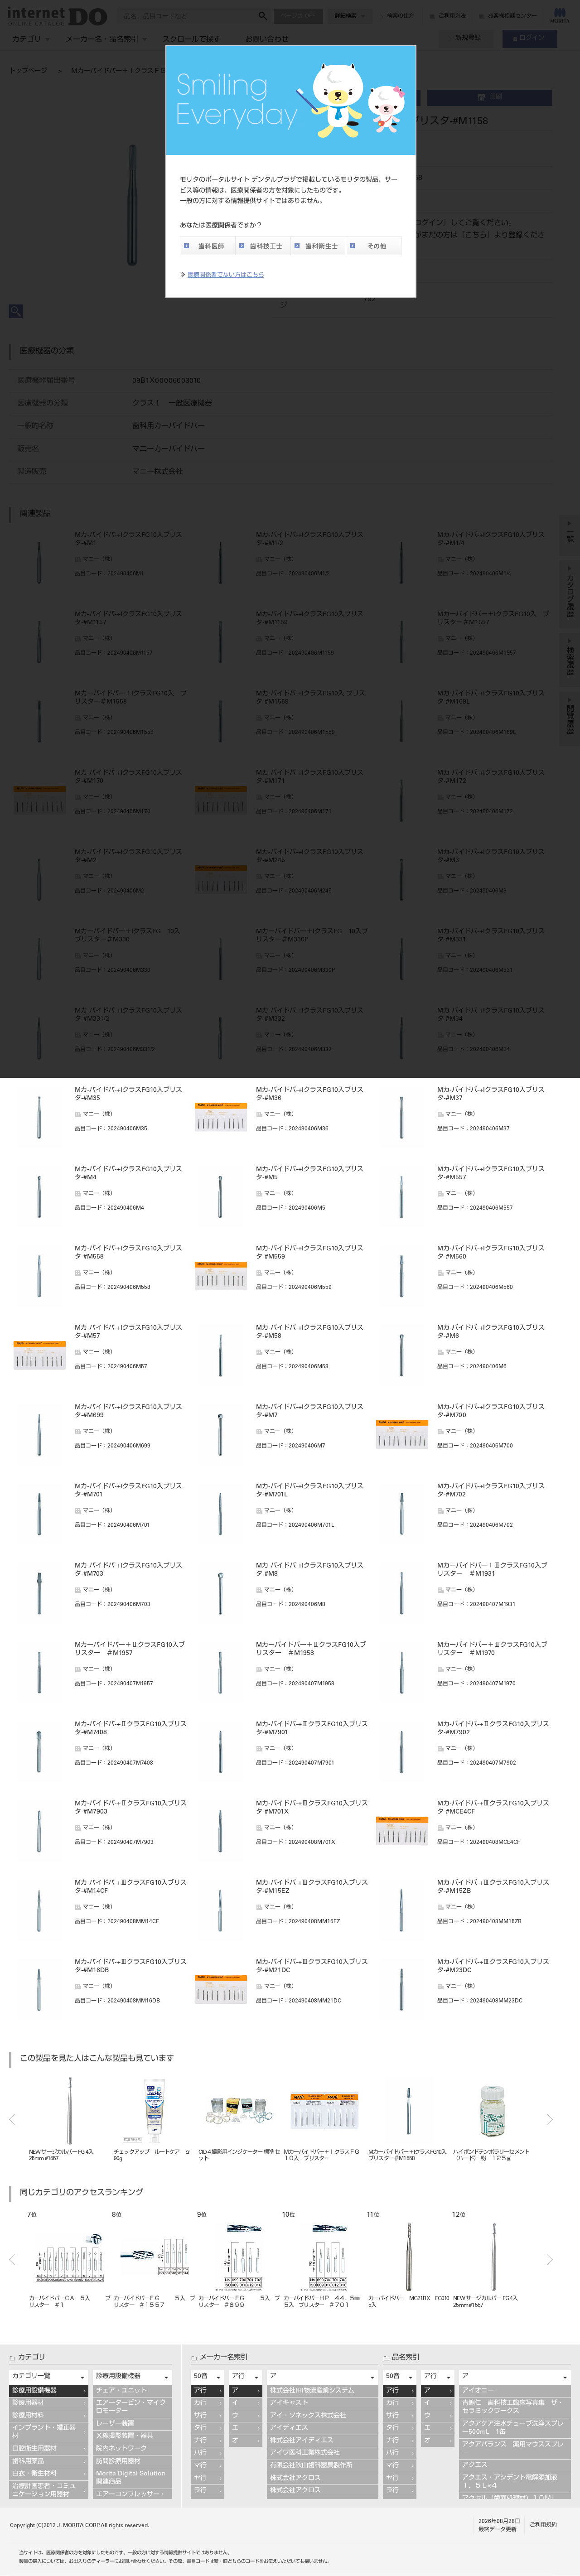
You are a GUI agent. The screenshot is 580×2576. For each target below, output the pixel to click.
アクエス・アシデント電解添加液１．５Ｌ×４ (510, 2482)
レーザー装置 (115, 2424)
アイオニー (478, 2391)
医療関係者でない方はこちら (226, 276)
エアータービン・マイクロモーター (131, 2407)
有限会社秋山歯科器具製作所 (311, 2466)
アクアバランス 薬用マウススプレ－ (513, 2449)
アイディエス (289, 2428)
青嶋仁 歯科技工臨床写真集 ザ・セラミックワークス (513, 2407)
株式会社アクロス (295, 2479)
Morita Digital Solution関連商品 (131, 2478)
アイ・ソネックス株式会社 (308, 2416)
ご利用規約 (543, 2525)
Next (550, 2119)
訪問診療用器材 (118, 2462)
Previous (12, 2119)
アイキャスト (289, 2403)
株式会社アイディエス (302, 2441)
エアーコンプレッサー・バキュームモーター (131, 2499)
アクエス (475, 2465)
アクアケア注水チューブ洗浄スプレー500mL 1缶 (513, 2428)
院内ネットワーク (121, 2449)
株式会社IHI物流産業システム (312, 2391)
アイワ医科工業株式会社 (305, 2453)
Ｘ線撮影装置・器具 (125, 2436)
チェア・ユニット (121, 2391)
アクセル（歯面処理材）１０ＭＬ (510, 2499)
